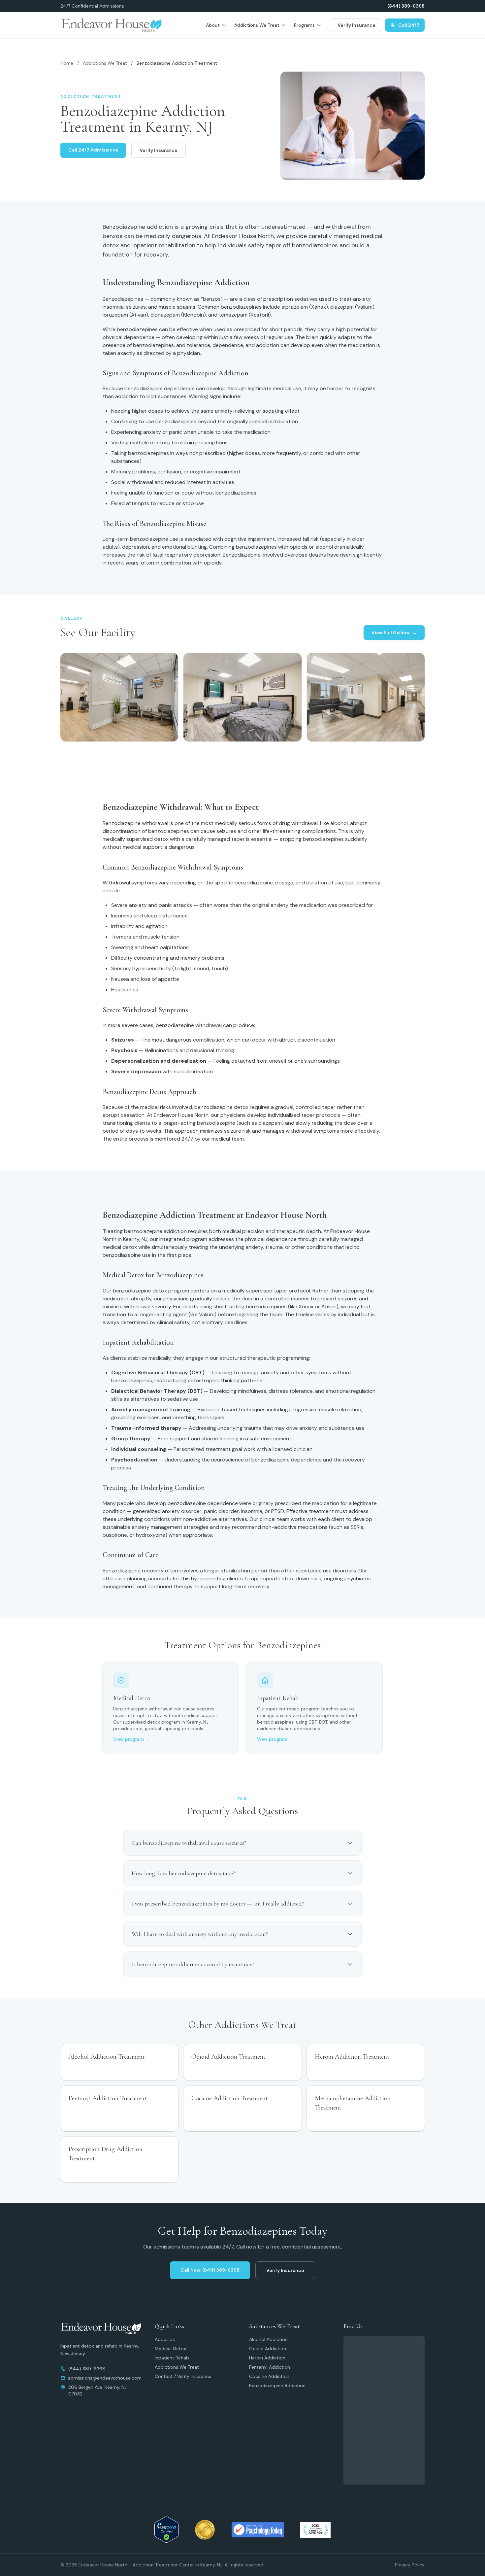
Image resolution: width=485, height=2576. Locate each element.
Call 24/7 (409, 25)
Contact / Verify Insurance (183, 2376)
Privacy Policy (410, 2565)
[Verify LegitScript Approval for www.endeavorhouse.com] (166, 2530)
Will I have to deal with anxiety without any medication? (200, 1934)
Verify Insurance (356, 25)
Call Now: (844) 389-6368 (210, 2270)
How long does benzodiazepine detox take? (183, 1873)
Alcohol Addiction (268, 2339)
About (213, 25)
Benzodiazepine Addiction (277, 2386)
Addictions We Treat (257, 25)
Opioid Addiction (268, 2349)
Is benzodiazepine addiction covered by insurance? (193, 1964)
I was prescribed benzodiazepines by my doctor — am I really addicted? (218, 1904)
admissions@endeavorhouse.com (105, 2378)
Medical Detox (170, 2349)
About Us (165, 2339)
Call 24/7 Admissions (93, 150)
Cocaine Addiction (269, 2376)
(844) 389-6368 (406, 6)
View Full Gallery (394, 633)
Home (67, 63)
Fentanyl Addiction (270, 2367)
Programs (304, 25)
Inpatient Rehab (172, 2358)
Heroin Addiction (267, 2358)
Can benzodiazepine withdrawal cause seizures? (189, 1843)
